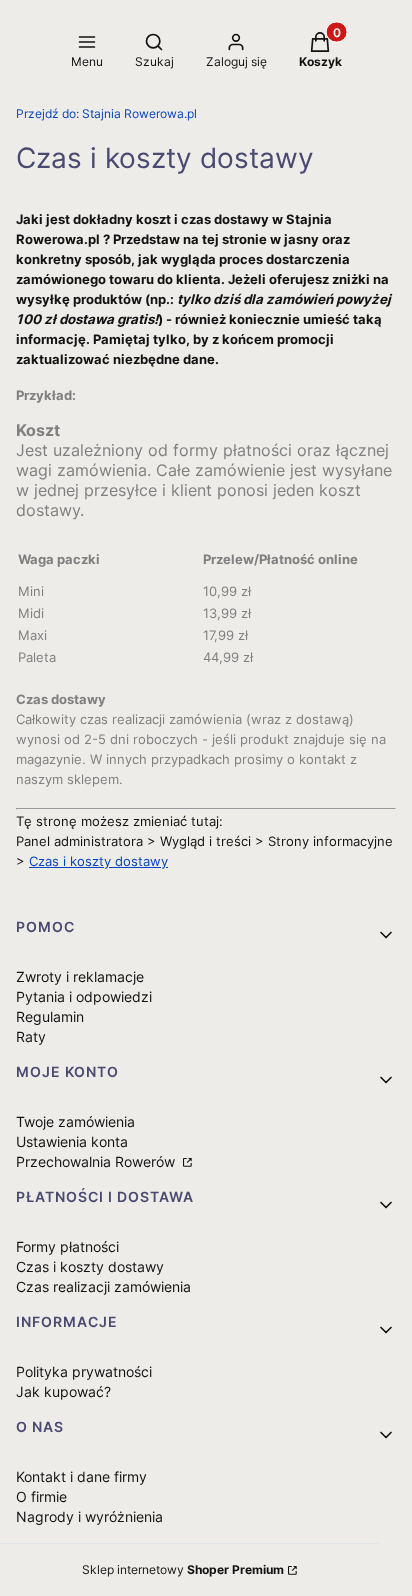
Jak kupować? (63, 1391)
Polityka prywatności (84, 1371)
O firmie (41, 1496)
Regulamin (50, 1016)
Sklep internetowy (183, 1569)
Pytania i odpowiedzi (84, 996)
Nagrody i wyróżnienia (89, 1516)
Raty (31, 1036)
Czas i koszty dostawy (98, 861)
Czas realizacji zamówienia (103, 1286)
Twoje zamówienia (75, 1121)
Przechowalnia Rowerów (97, 1161)
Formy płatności (67, 1246)
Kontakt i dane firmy (81, 1476)
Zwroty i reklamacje (80, 976)
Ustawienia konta (72, 1141)
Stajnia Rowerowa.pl (106, 113)
